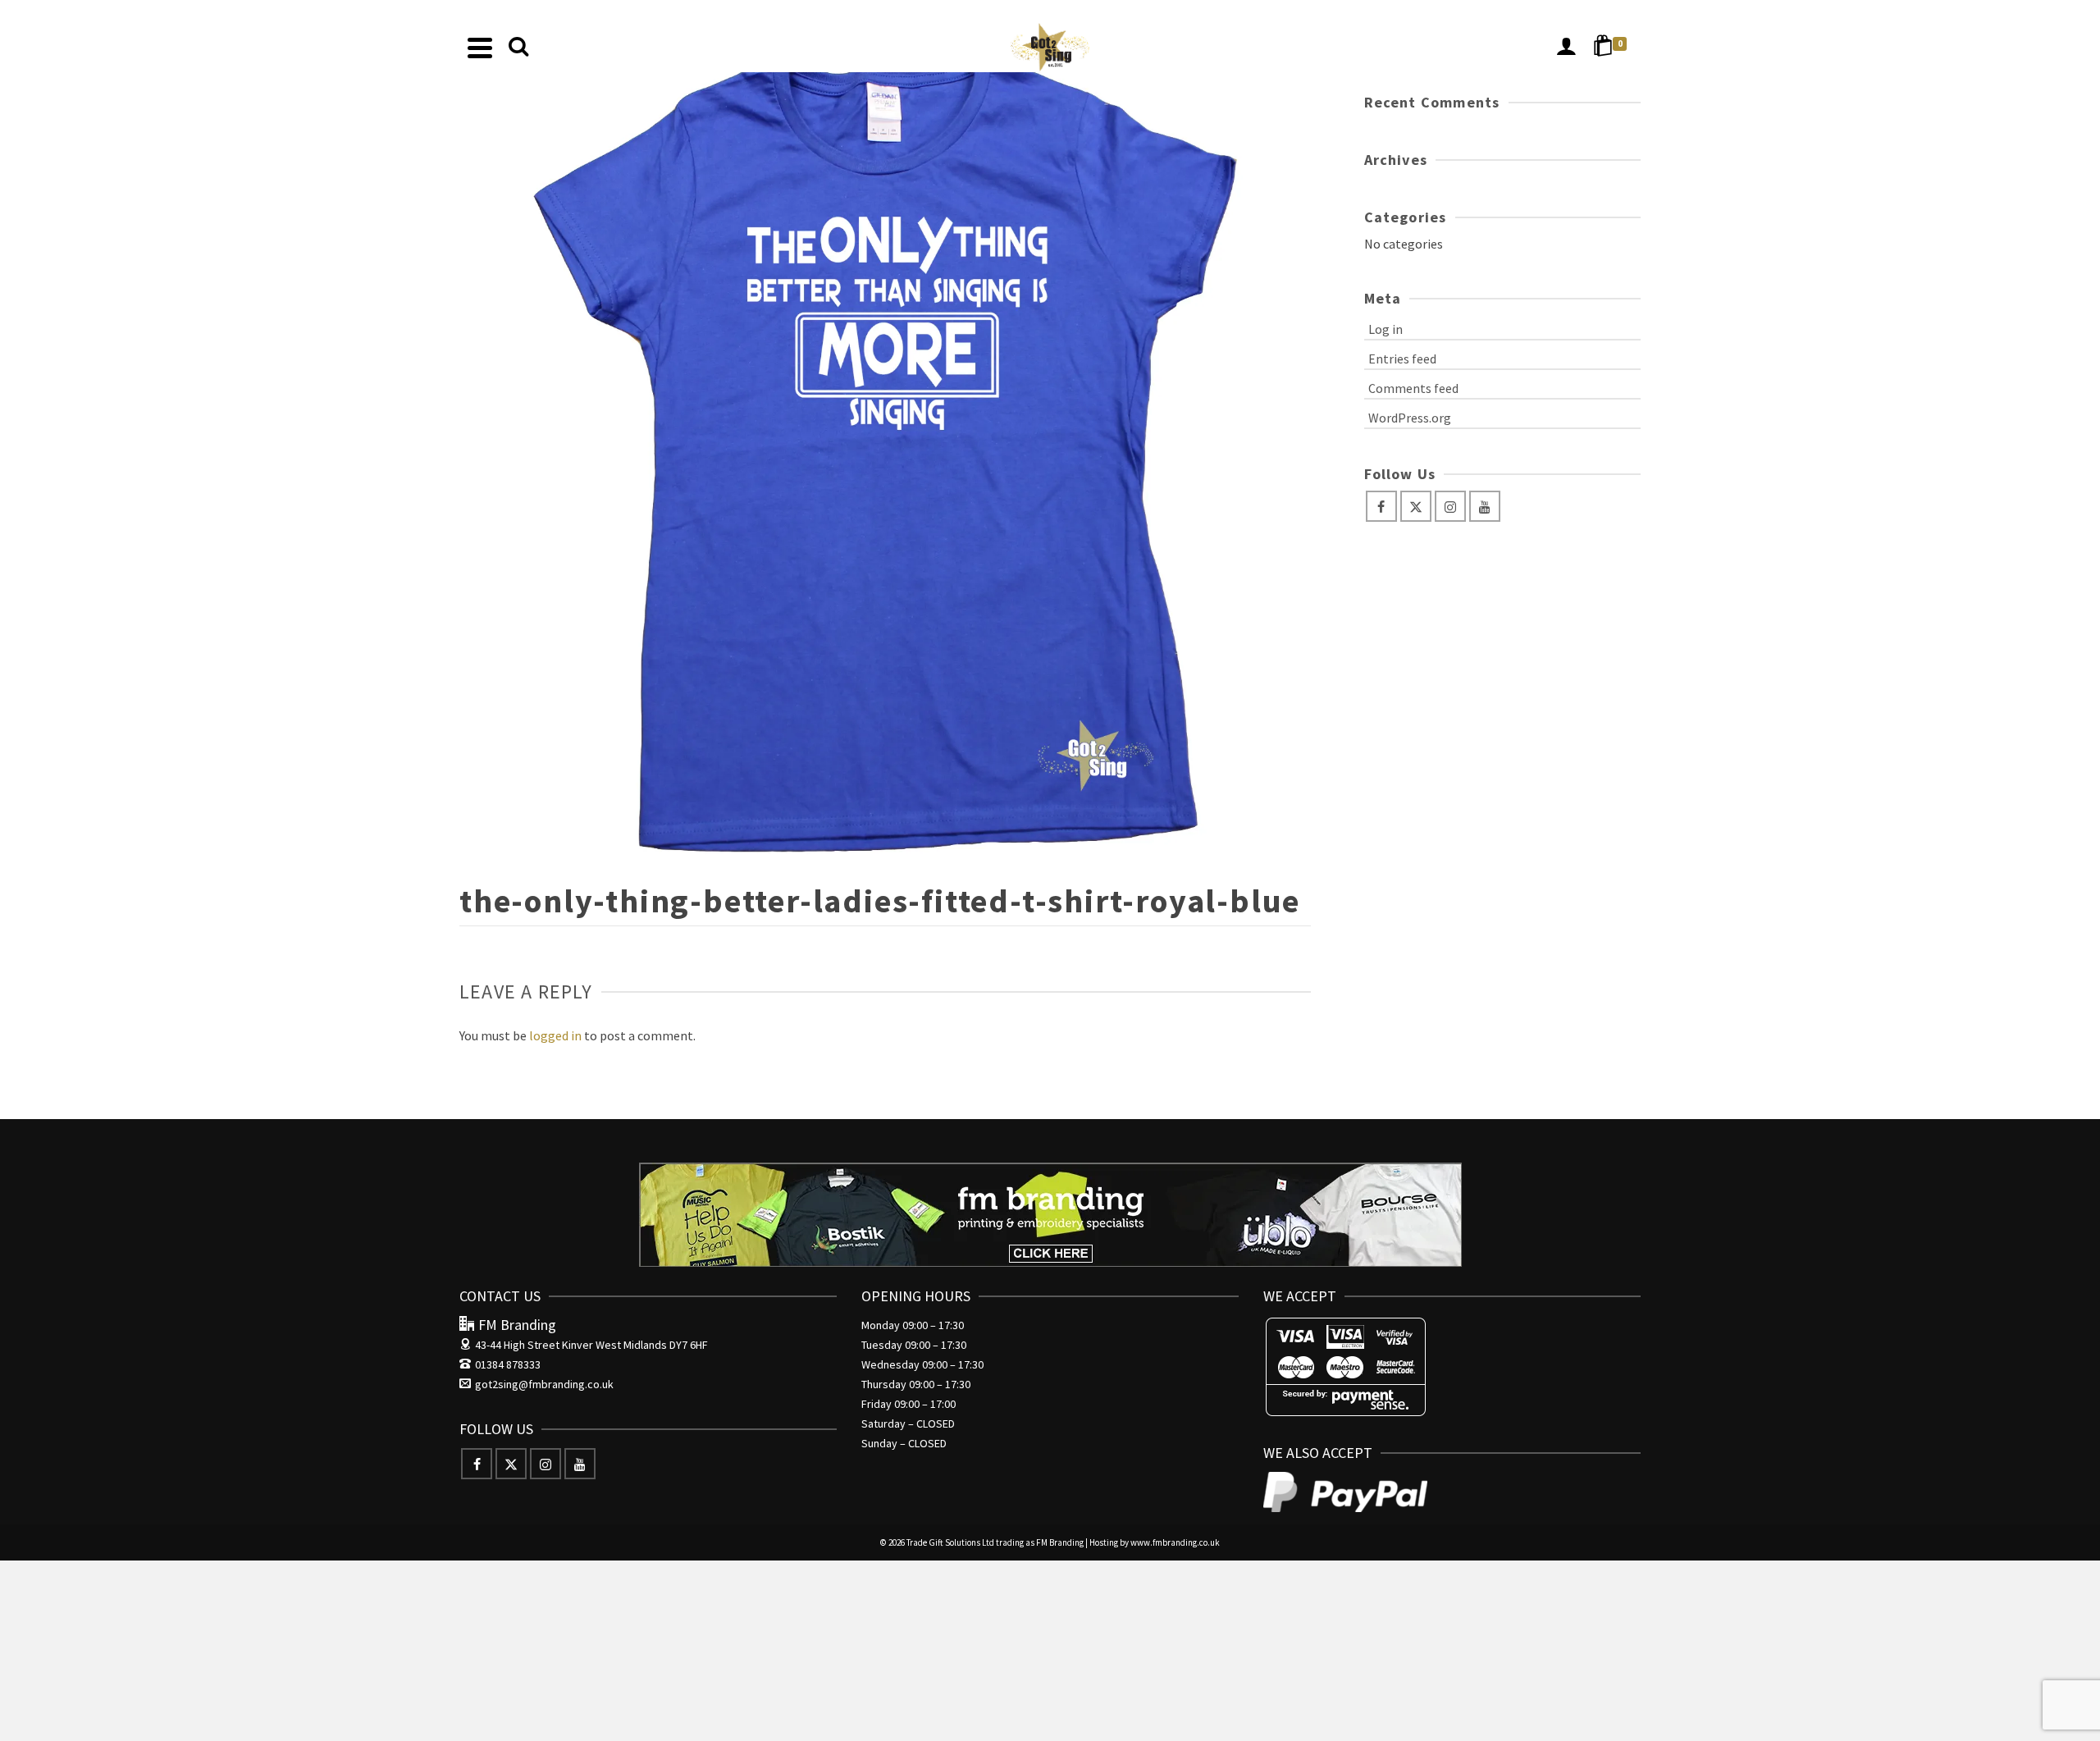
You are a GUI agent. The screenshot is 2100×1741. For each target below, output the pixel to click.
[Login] (1566, 48)
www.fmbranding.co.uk (1175, 1542)
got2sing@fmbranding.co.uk (544, 1384)
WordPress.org (1410, 418)
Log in (1386, 329)
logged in (555, 1035)
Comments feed (1413, 388)
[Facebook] (1381, 506)
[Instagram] (1450, 506)
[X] (1416, 506)
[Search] (518, 48)
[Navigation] (480, 48)
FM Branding (1060, 1542)
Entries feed (1402, 359)
